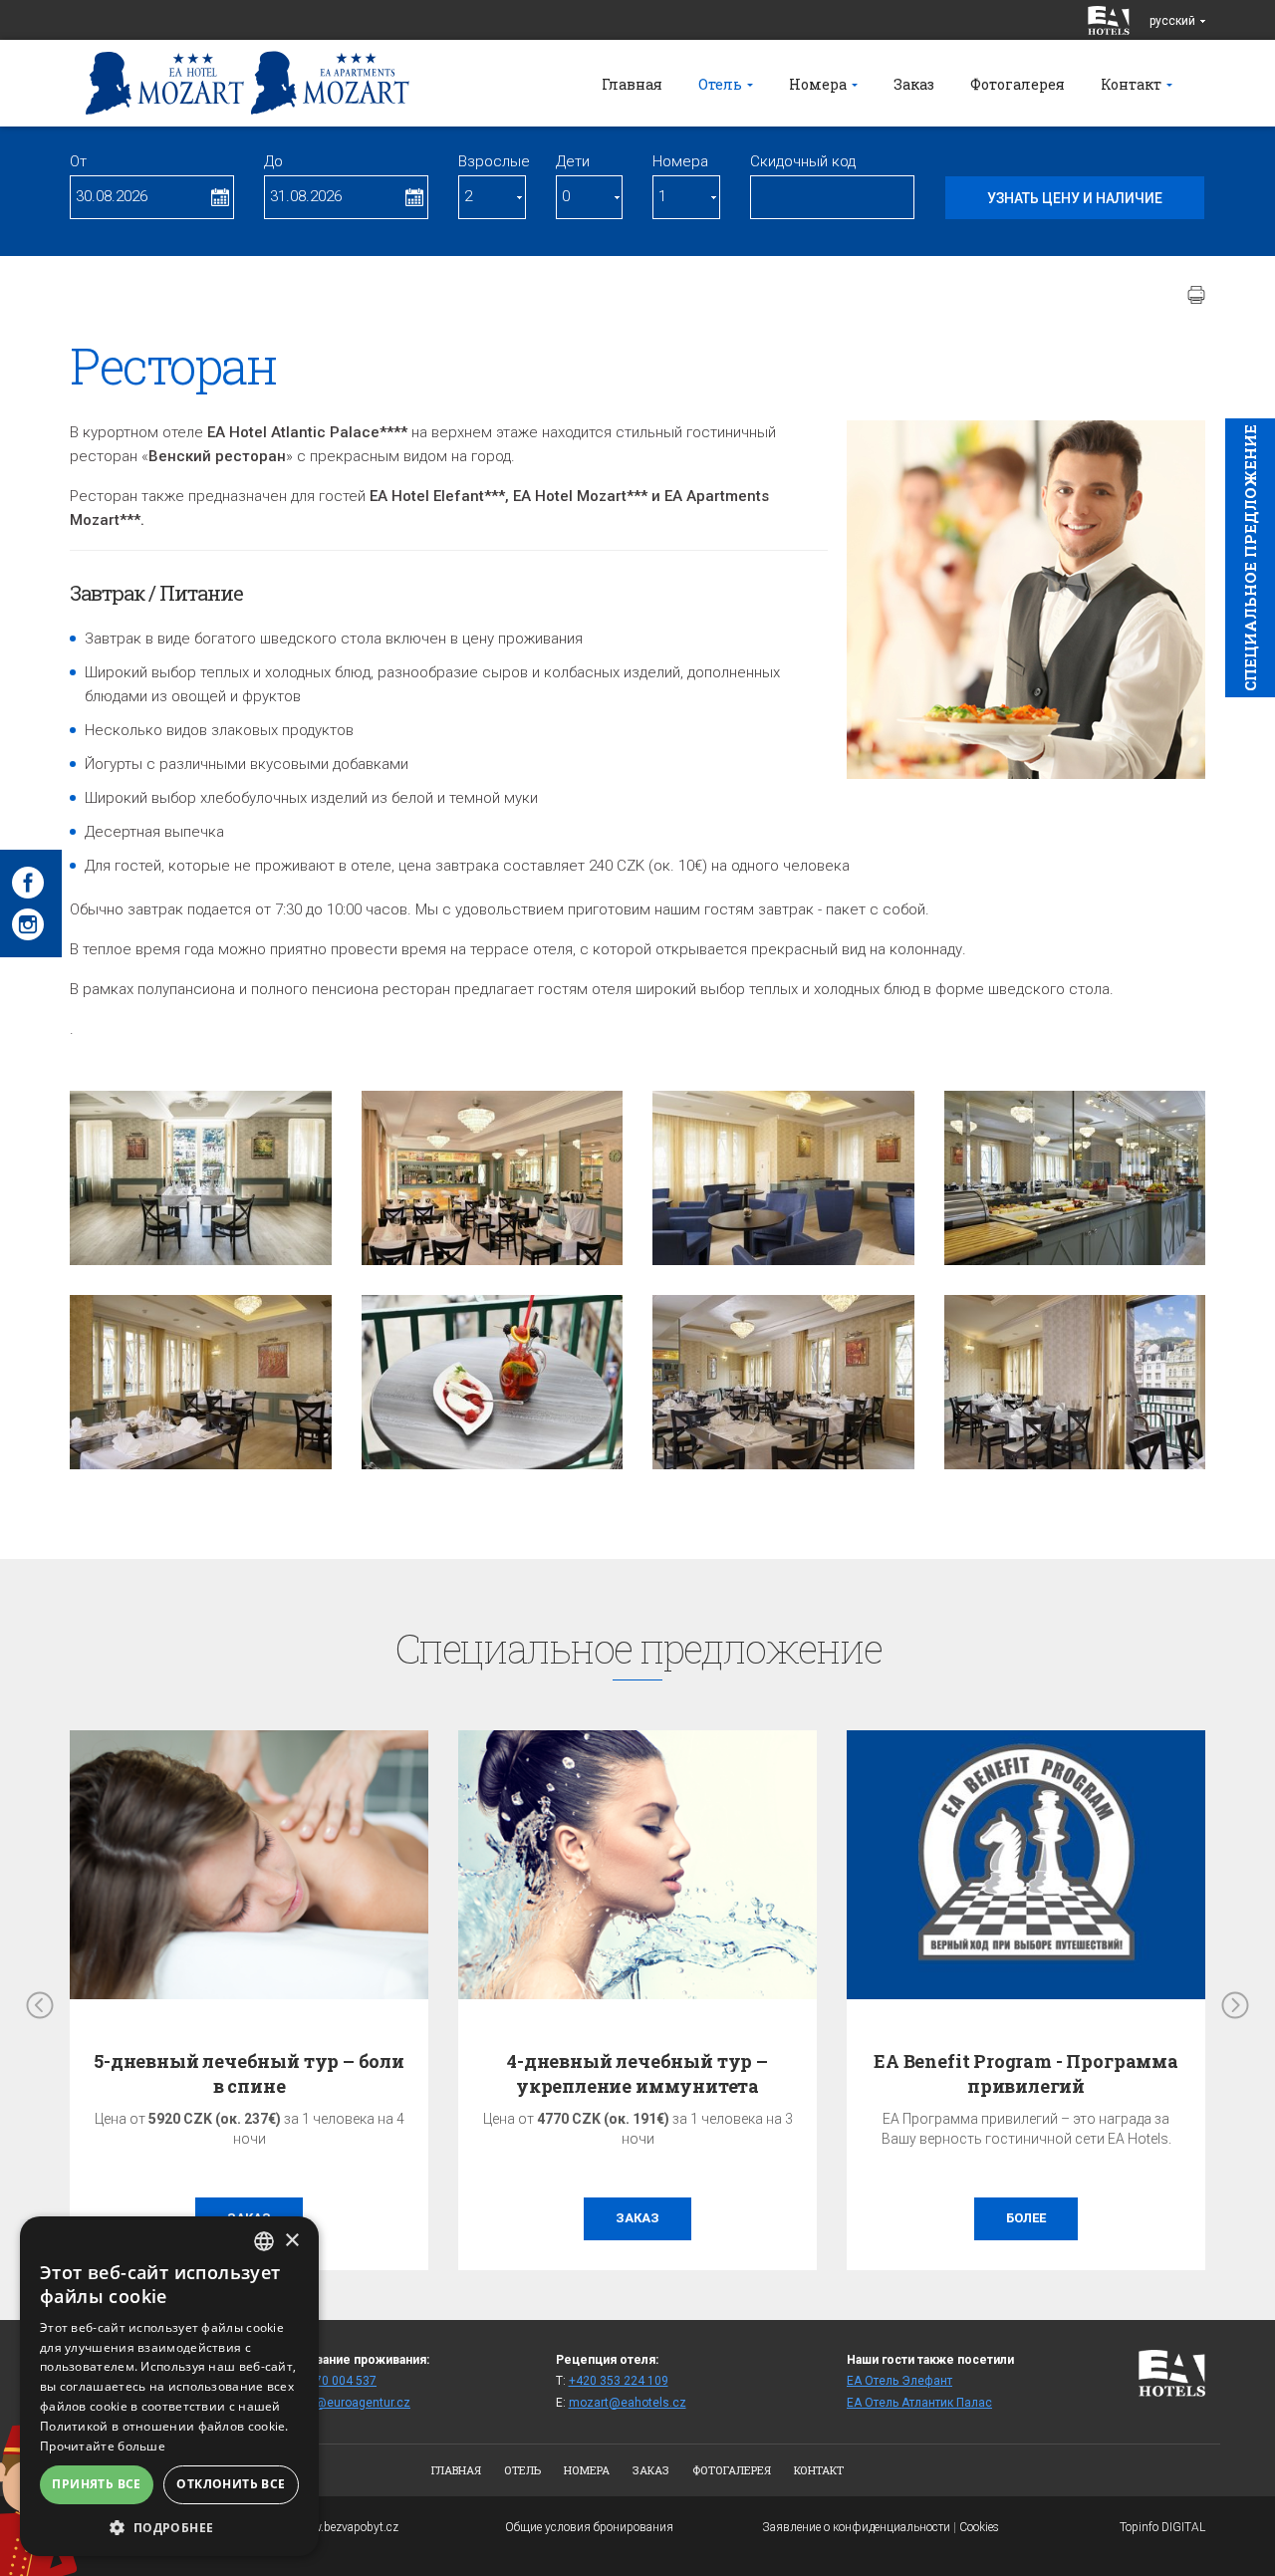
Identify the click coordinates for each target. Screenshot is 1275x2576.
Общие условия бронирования (589, 2527)
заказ (637, 2218)
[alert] (169, 2386)
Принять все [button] (96, 2484)
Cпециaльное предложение (1250, 558)
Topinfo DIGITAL (1162, 2527)
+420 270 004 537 (327, 2381)
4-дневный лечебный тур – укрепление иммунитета (1026, 2073)
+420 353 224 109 (619, 2381)
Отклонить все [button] (231, 2484)
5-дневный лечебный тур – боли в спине (637, 2073)
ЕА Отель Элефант (899, 2381)
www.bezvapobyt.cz (347, 2527)
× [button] (291, 2241)
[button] (169, 2527)
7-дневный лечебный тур (249, 2061)
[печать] (1196, 295)
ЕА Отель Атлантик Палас (919, 2403)
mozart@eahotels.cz (628, 2403)
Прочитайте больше (103, 2446)
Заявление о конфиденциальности (856, 2527)
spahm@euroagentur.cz (344, 2403)
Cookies (979, 2527)
